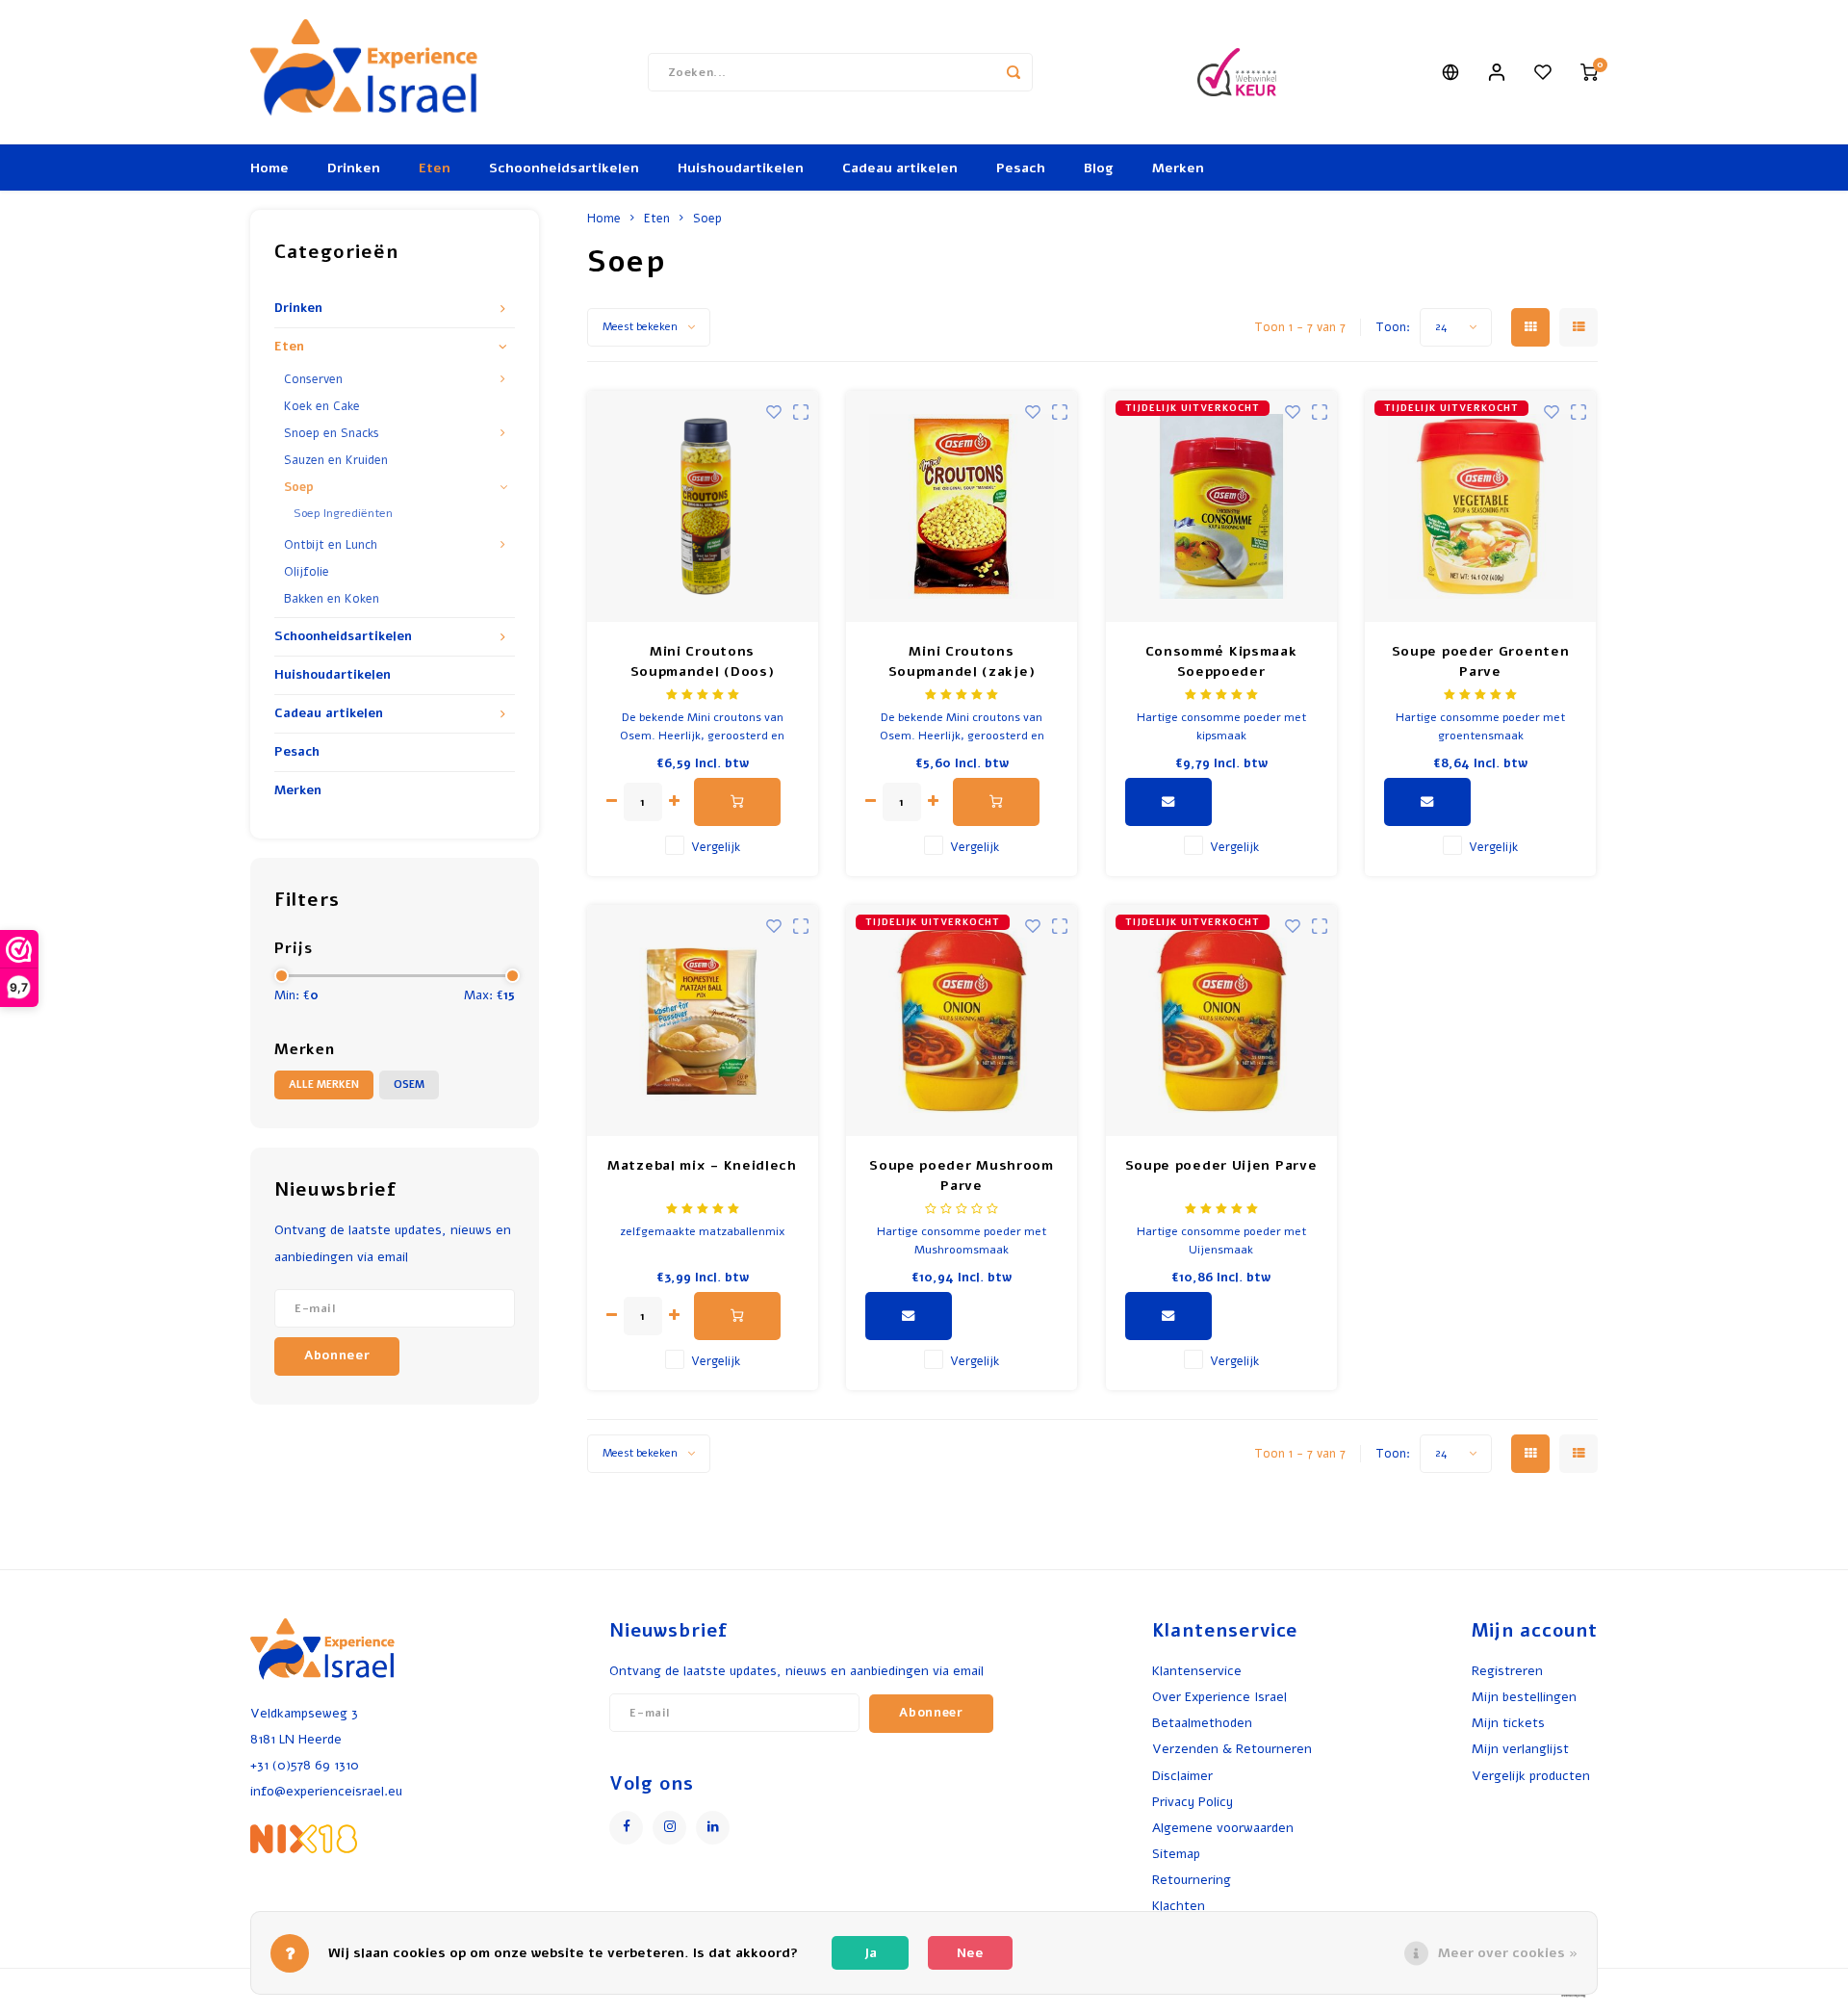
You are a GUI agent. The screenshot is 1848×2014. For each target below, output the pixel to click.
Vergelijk (716, 847)
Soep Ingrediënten (343, 513)
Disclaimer (1182, 1776)
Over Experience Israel (1219, 1697)
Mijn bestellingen (1524, 1697)
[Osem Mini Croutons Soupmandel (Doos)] (703, 506)
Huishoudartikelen (741, 168)
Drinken (354, 168)
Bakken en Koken (332, 598)
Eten (435, 168)
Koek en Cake (322, 406)
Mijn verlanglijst (1520, 1749)
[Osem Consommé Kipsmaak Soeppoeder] (1221, 506)
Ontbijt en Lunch (331, 544)
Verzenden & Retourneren (1232, 1749)
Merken (1178, 168)
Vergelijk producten (1531, 1776)
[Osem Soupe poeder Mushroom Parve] (962, 1020)
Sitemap (1176, 1854)
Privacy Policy (1193, 1802)
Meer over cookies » (1508, 1953)
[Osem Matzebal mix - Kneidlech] (703, 1020)
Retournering (1192, 1880)
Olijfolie (307, 571)
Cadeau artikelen (900, 168)
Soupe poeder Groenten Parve (1481, 661)
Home (269, 168)
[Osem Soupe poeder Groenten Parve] (1480, 506)
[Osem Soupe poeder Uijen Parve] (1221, 1020)
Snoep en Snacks (332, 433)
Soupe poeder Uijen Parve (1221, 1165)
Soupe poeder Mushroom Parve (962, 1175)
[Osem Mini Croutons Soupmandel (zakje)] (962, 506)
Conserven (313, 379)
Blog (1099, 168)
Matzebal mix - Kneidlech (702, 1165)
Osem (409, 1084)
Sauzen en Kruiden (336, 460)
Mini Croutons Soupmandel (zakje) (962, 661)
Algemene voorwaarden (1223, 1828)
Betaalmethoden (1202, 1723)
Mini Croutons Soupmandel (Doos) (703, 661)
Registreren (1507, 1671)
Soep (299, 487)
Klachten (1179, 1906)
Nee (970, 1953)
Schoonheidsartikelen (564, 168)
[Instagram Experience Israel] (669, 1828)
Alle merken (324, 1084)
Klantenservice (1197, 1671)
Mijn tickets (1508, 1723)
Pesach (1021, 168)
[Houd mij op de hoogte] (1168, 802)
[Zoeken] (1014, 72)
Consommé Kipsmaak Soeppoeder (1221, 661)
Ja (871, 1953)
